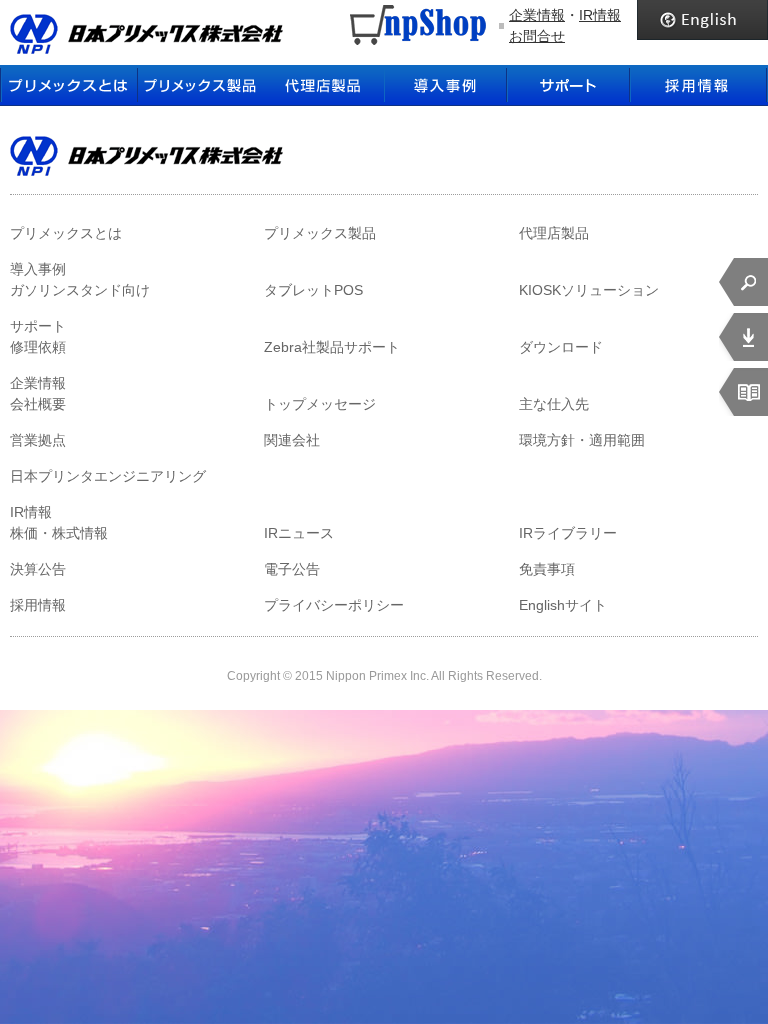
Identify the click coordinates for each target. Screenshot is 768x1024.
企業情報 (537, 15)
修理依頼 (38, 347)
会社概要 (38, 404)
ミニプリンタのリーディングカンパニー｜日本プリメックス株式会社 (146, 34)
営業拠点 (38, 440)
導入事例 (445, 85)
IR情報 (600, 15)
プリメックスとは (69, 85)
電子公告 (292, 569)
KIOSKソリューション (589, 290)
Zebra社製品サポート (332, 347)
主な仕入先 (554, 404)
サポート (568, 85)
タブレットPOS (313, 290)
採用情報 (699, 85)
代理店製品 (554, 233)
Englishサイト (563, 605)
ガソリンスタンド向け (80, 290)
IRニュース (299, 533)
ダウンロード (561, 347)
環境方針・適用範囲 (582, 440)
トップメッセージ (320, 404)
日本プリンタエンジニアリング (108, 476)
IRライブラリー (568, 533)
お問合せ (537, 36)
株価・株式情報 (59, 533)
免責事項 (547, 569)
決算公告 (38, 569)
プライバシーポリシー (334, 605)
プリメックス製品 (320, 233)
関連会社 (292, 440)
